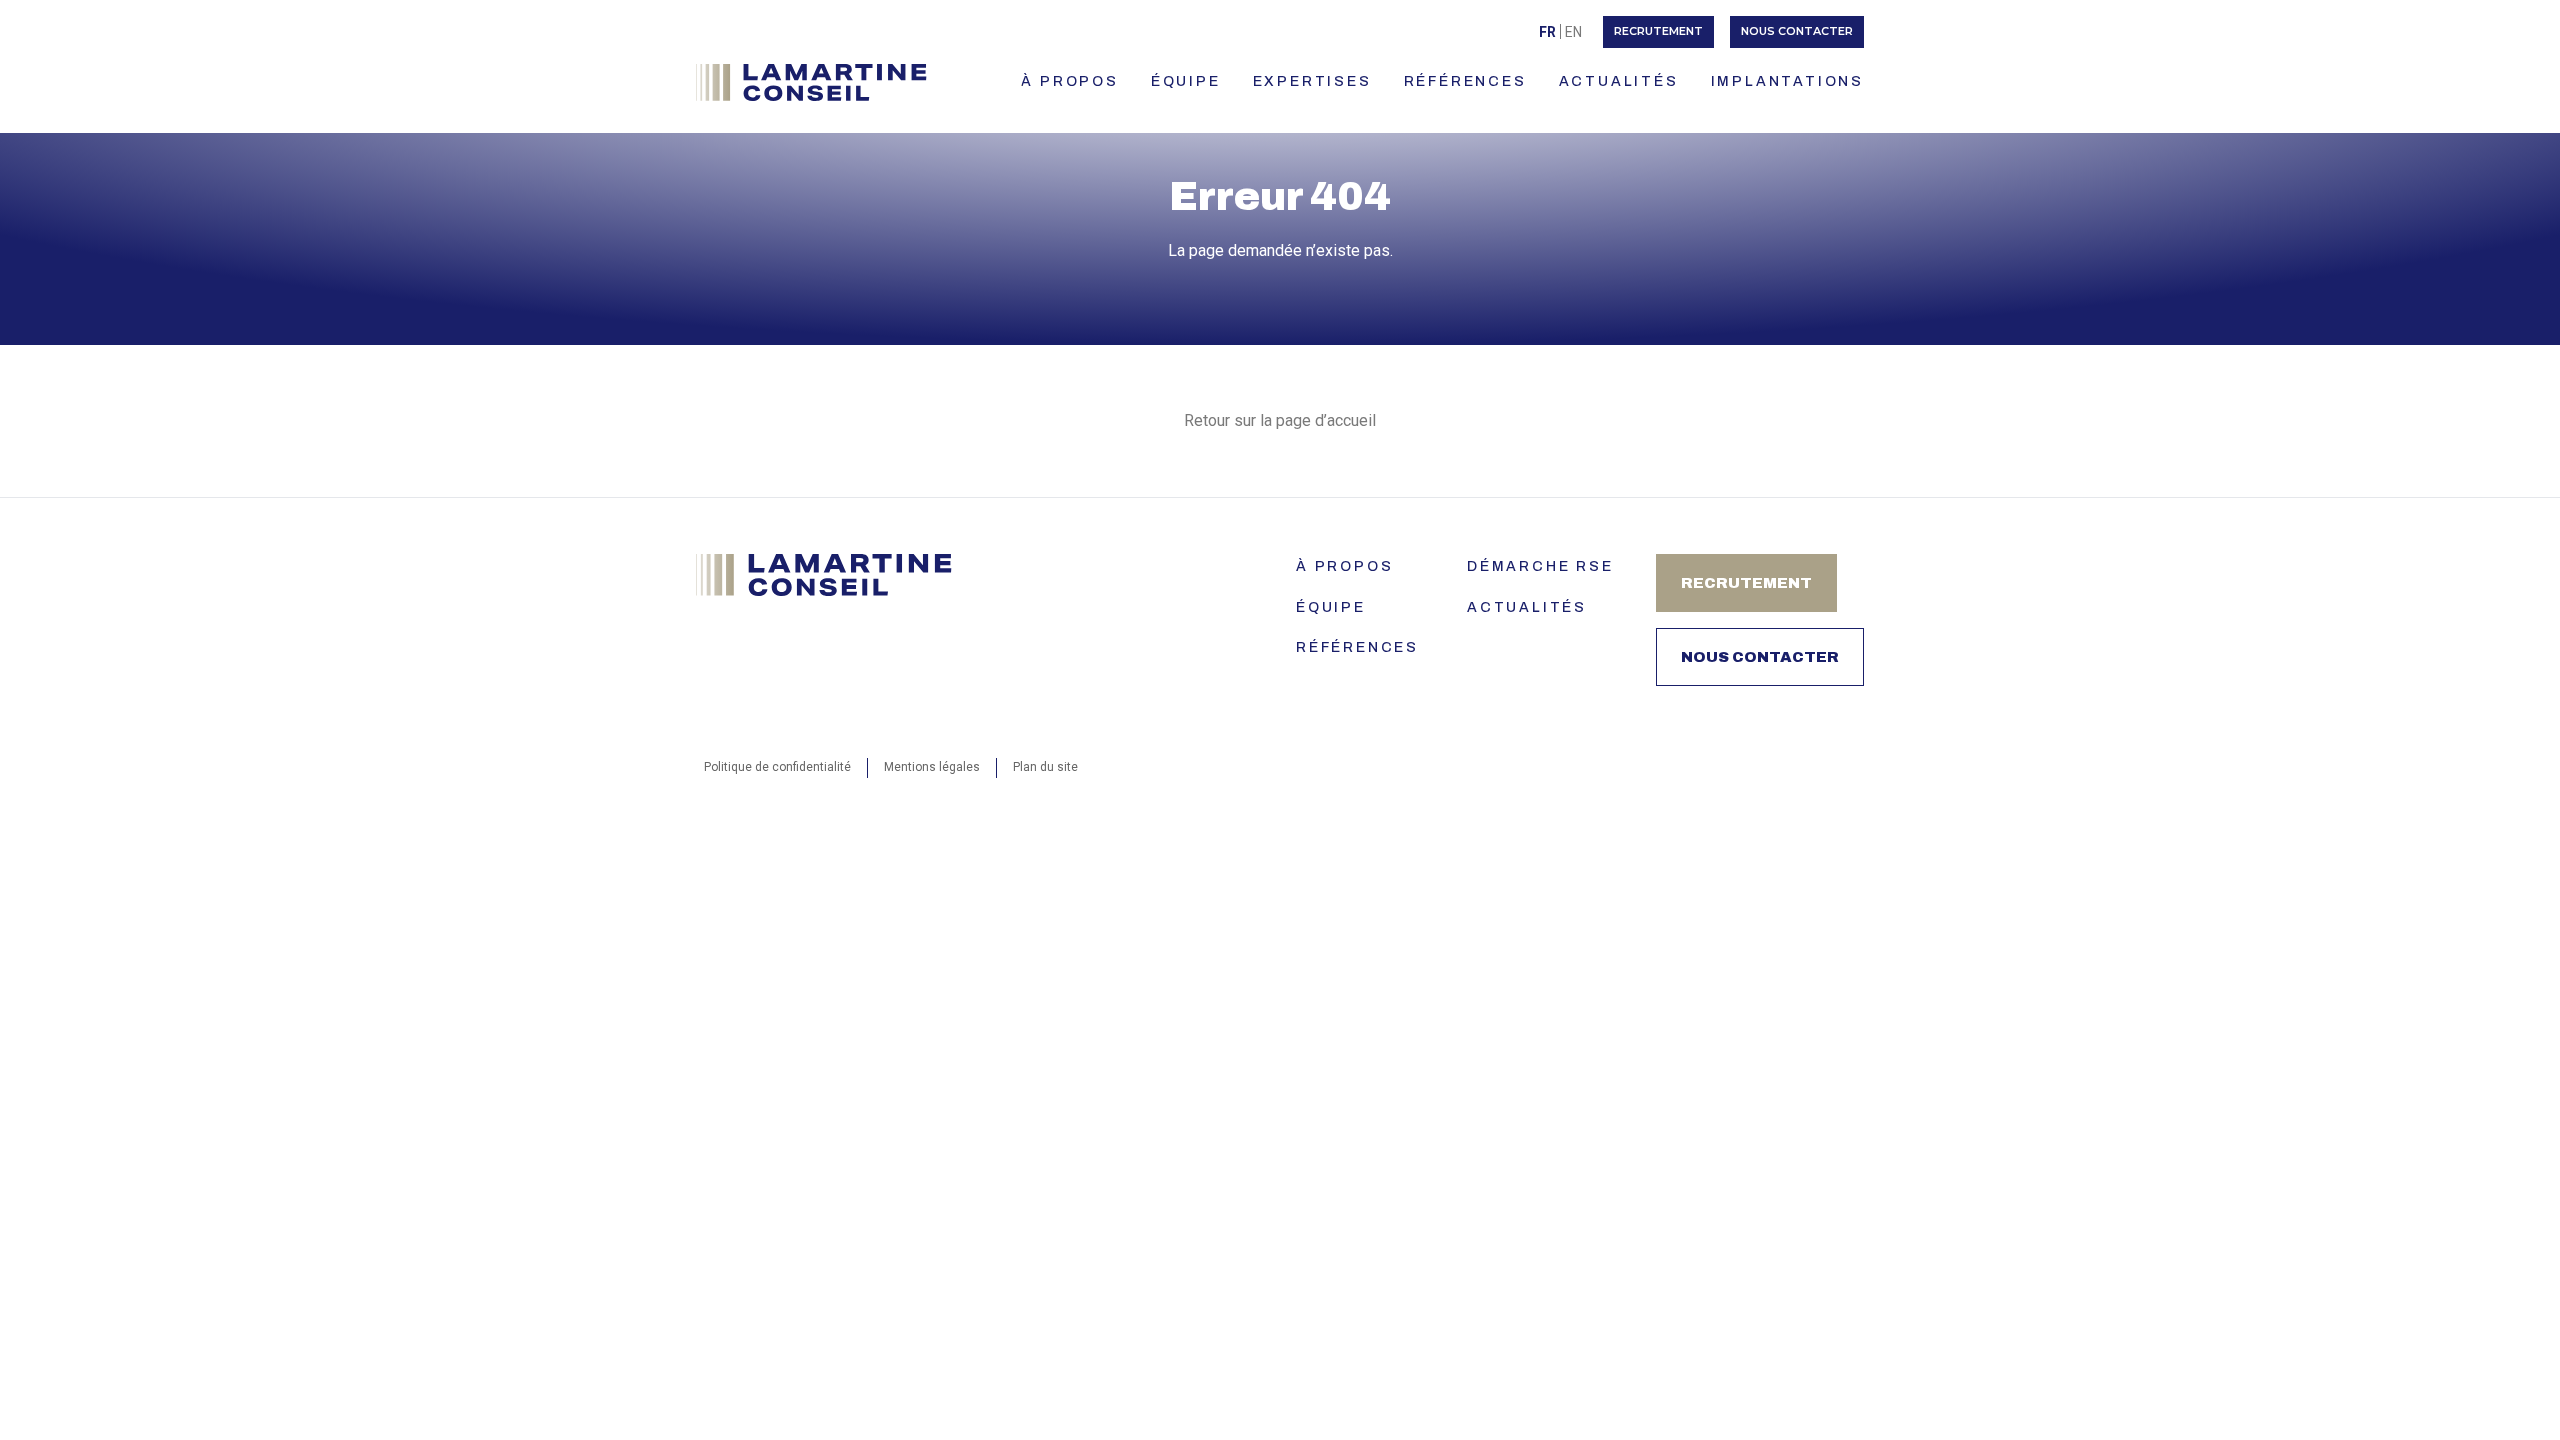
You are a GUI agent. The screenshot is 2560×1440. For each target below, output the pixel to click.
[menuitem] (1547, 31)
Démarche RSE (1540, 566)
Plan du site (1045, 767)
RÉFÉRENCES (1465, 81)
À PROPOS (1069, 81)
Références (1357, 647)
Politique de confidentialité (777, 767)
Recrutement (1658, 31)
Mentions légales (932, 767)
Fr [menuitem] (1547, 32)
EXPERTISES (1312, 81)
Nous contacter (1797, 31)
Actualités (1527, 607)
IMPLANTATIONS (1787, 81)
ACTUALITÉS (1619, 81)
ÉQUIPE (1186, 81)
